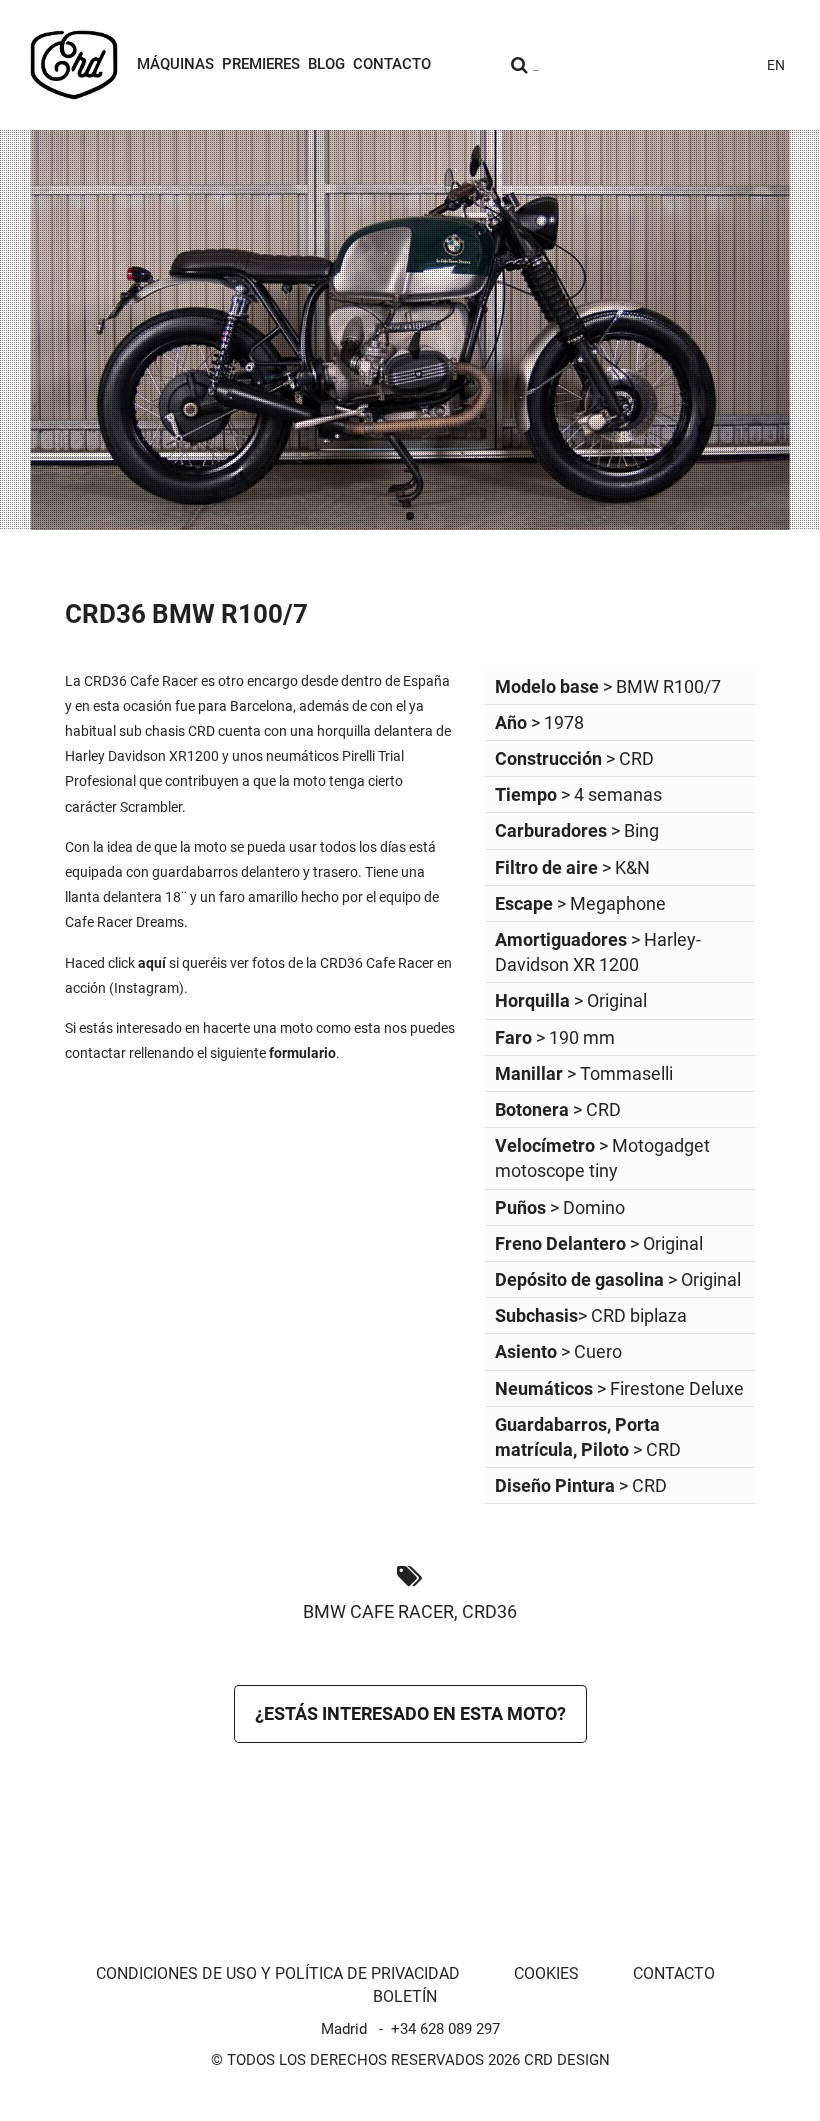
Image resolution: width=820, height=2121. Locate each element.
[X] (704, 65)
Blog (326, 64)
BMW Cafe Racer (378, 1611)
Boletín (405, 1996)
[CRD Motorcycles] (74, 65)
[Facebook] (672, 65)
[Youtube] (640, 65)
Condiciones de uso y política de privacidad (278, 1973)
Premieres (261, 64)
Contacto (392, 64)
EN (776, 65)
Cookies (546, 1973)
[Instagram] (608, 65)
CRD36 (489, 1611)
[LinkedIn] (736, 65)
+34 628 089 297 (445, 2029)
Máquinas (175, 64)
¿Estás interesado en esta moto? (410, 1713)
